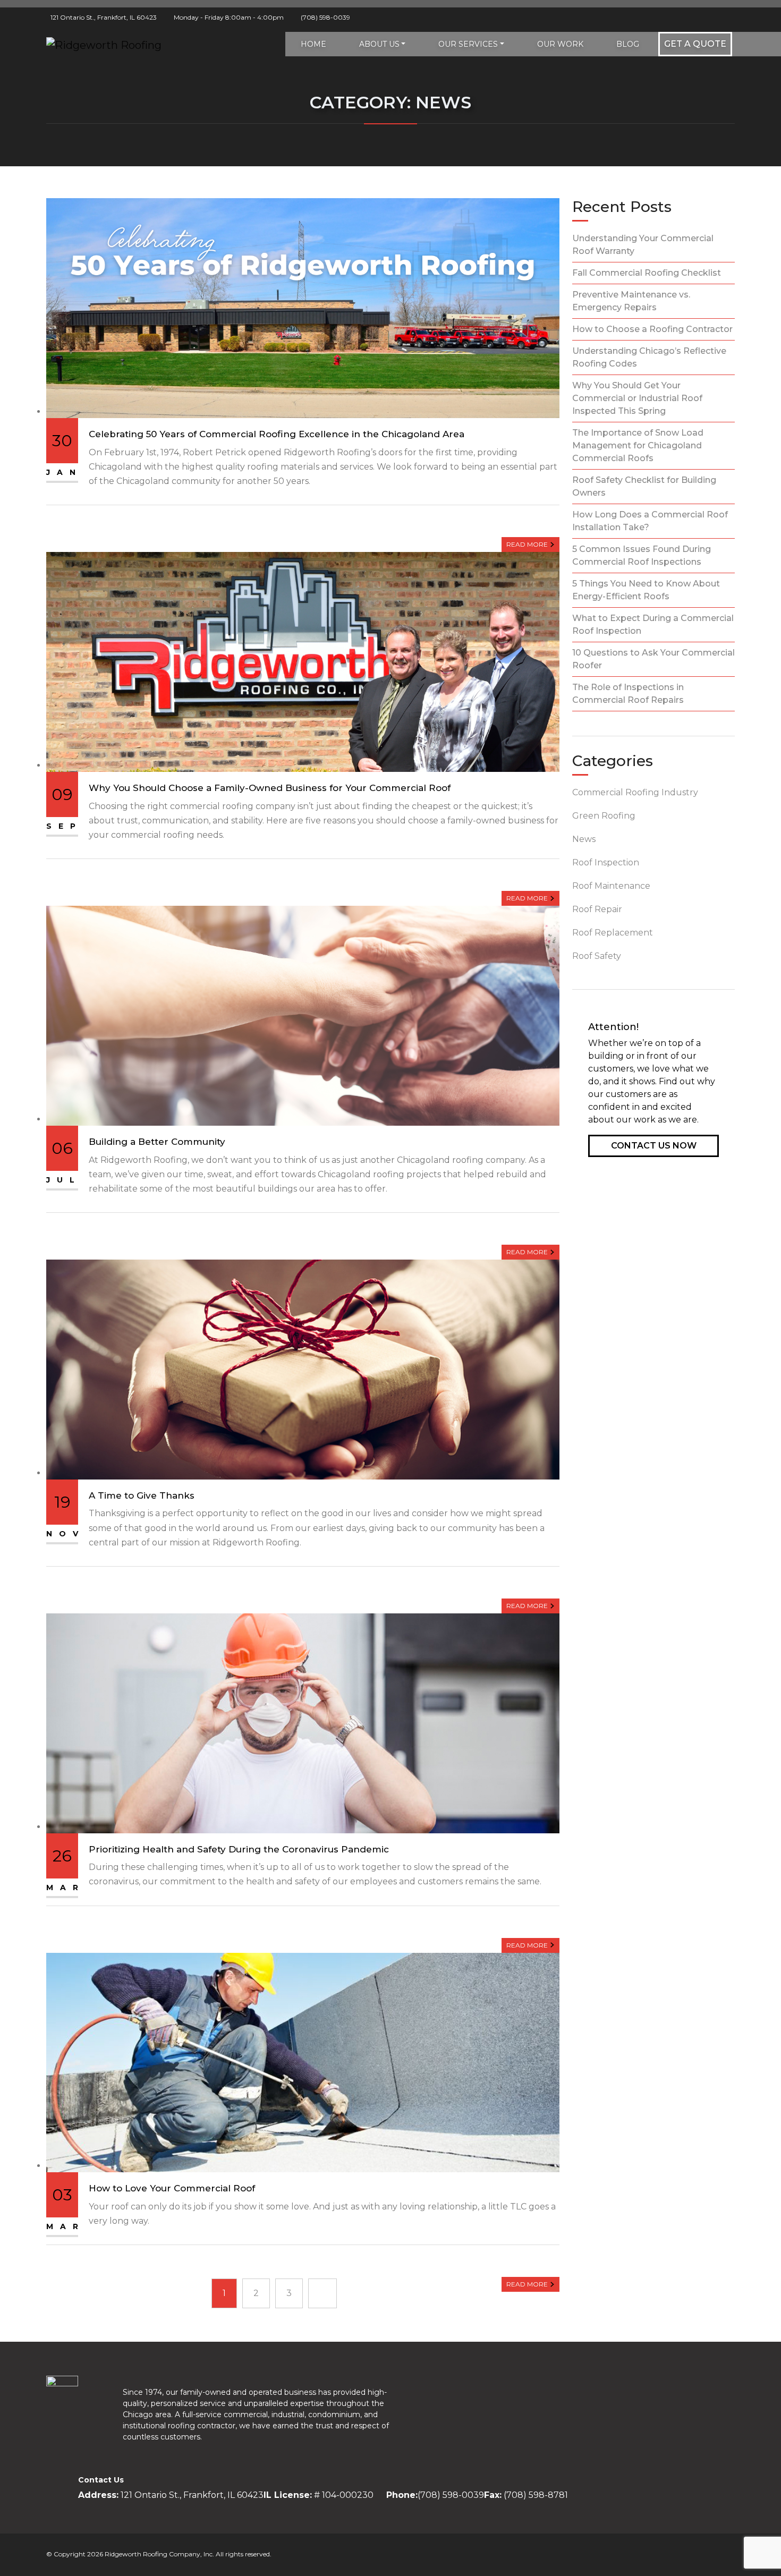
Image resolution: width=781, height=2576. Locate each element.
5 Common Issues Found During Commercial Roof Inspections (642, 555)
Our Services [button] (468, 44)
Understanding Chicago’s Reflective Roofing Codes (649, 357)
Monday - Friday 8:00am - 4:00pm (229, 17)
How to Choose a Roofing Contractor (652, 329)
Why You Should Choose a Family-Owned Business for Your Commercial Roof (270, 788)
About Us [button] (379, 44)
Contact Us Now (654, 1146)
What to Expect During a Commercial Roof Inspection (653, 624)
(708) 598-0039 (325, 17)
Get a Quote (695, 44)
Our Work (560, 44)
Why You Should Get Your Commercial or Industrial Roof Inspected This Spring (637, 398)
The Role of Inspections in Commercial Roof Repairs (628, 694)
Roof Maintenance (611, 886)
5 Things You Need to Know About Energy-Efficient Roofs (646, 590)
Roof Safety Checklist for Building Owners (644, 486)
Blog (628, 44)
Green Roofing (604, 816)
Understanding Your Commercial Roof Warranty (643, 245)
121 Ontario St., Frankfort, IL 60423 (104, 17)
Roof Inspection (606, 862)
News (584, 839)
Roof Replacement (613, 933)
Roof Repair (597, 909)
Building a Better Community (157, 1142)
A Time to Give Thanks (142, 1495)
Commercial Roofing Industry (635, 792)
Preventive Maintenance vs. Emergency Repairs (631, 301)
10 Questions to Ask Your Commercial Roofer (653, 659)
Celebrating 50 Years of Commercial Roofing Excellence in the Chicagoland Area (277, 434)
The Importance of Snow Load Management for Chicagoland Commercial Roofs (638, 445)
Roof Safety (597, 956)
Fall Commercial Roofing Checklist (647, 273)
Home (313, 44)
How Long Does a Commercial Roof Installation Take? (650, 521)
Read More (528, 544)
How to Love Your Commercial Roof (172, 2188)
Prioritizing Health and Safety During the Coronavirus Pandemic (239, 1849)
